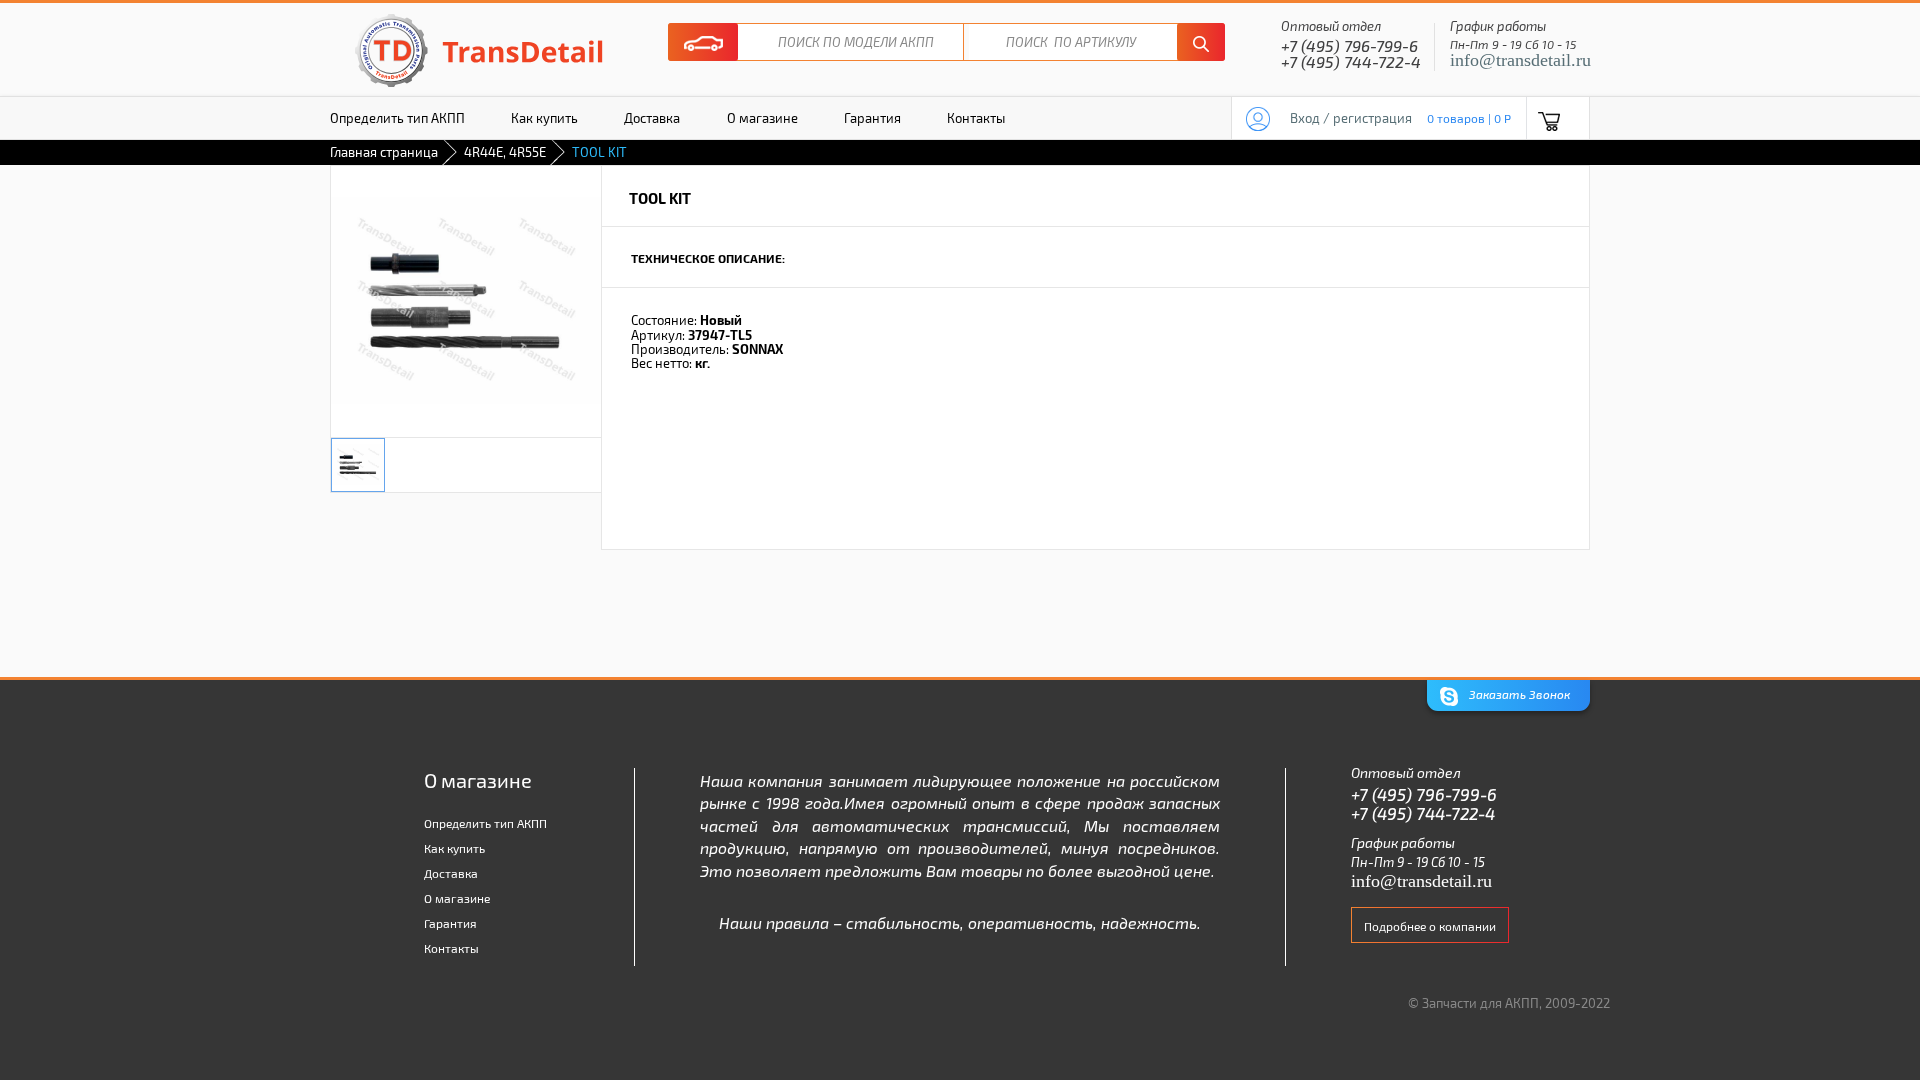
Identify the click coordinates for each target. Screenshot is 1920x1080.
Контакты (976, 118)
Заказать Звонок (1518, 694)
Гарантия (872, 118)
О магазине (762, 118)
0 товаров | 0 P (1469, 118)
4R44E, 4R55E (505, 152)
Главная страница (384, 152)
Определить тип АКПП (397, 118)
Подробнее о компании (1430, 926)
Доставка (652, 118)
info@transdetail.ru (1520, 60)
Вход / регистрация (1351, 118)
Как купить (544, 118)
